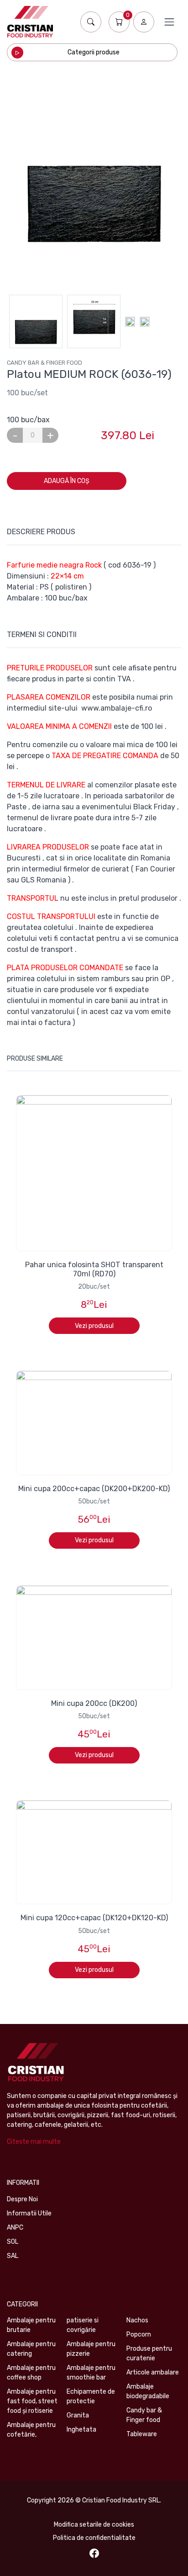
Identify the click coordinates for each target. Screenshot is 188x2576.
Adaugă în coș (67, 481)
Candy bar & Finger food (44, 363)
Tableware (142, 2434)
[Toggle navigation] (169, 22)
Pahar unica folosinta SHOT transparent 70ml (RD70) (94, 1269)
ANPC (15, 2228)
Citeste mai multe (34, 2142)
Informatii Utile (29, 2213)
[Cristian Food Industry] (30, 22)
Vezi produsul (94, 1326)
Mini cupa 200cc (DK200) (94, 1703)
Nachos (137, 2320)
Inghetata (81, 2430)
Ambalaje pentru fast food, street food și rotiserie (32, 2401)
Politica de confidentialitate (94, 2538)
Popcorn (139, 2334)
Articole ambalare (153, 2372)
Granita (78, 2415)
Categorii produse (94, 52)
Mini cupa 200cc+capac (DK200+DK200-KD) (94, 1489)
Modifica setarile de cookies (94, 2525)
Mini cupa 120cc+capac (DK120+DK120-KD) (94, 1918)
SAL (13, 2256)
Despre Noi (22, 2199)
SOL (13, 2242)
